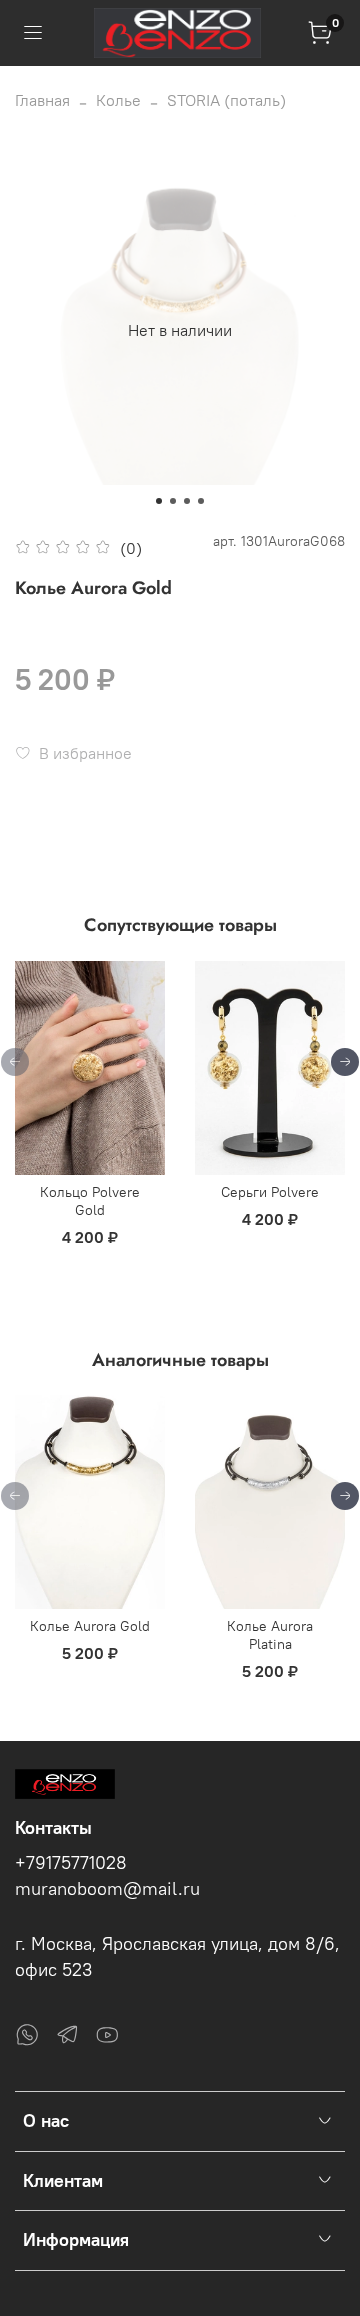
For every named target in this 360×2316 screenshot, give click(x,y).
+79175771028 (71, 1863)
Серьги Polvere (270, 1192)
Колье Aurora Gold (90, 1626)
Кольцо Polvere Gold (90, 1201)
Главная (42, 100)
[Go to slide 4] (201, 501)
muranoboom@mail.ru (107, 1889)
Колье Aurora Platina (270, 1635)
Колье (118, 100)
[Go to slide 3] (187, 501)
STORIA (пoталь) (226, 100)
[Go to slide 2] (173, 501)
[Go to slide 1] (159, 501)
